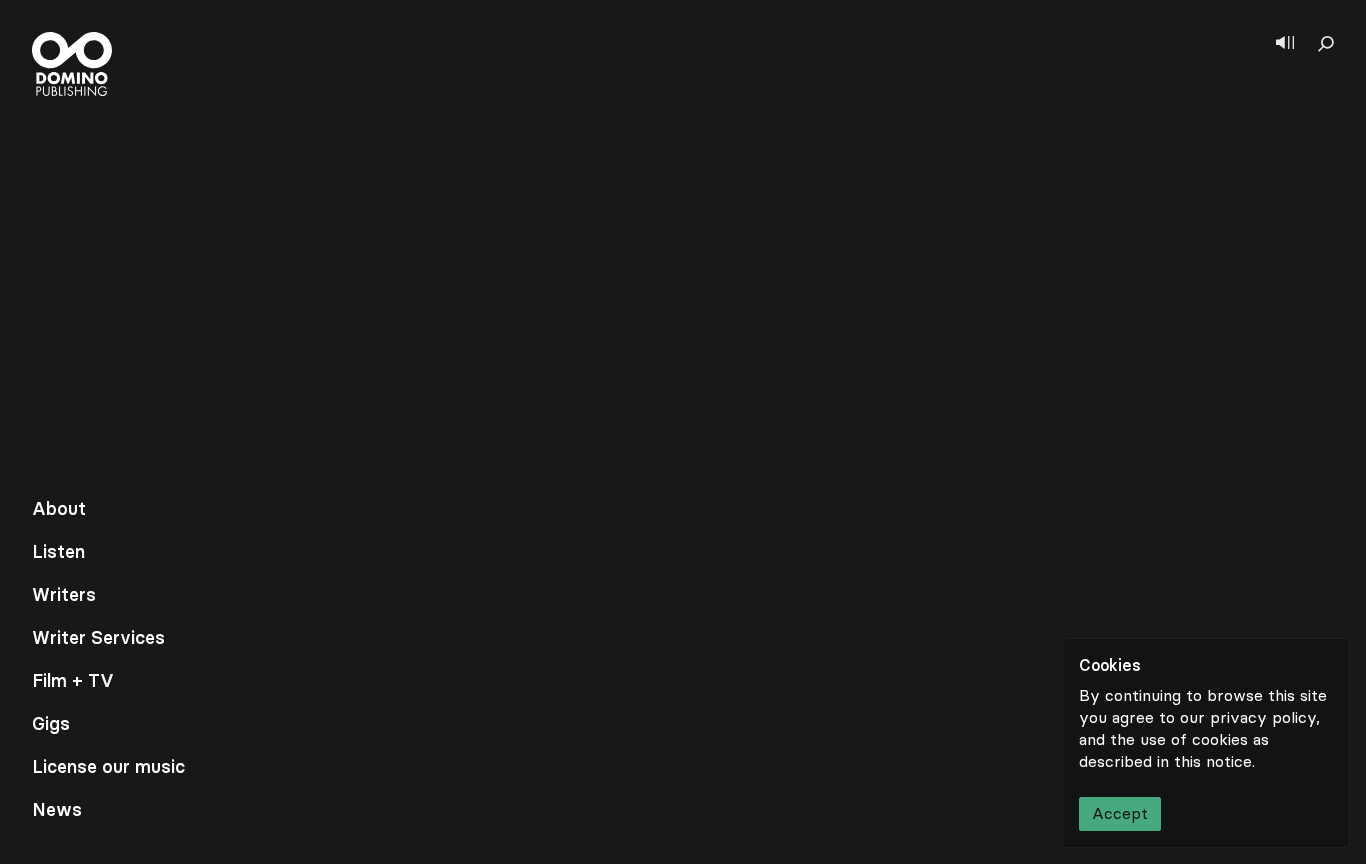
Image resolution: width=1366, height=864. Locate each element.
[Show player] (1285, 44)
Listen (58, 552)
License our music (108, 767)
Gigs (51, 724)
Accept (1120, 813)
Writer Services (98, 638)
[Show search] (1326, 44)
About (59, 509)
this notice (1213, 761)
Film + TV (73, 681)
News (57, 810)
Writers (64, 595)
